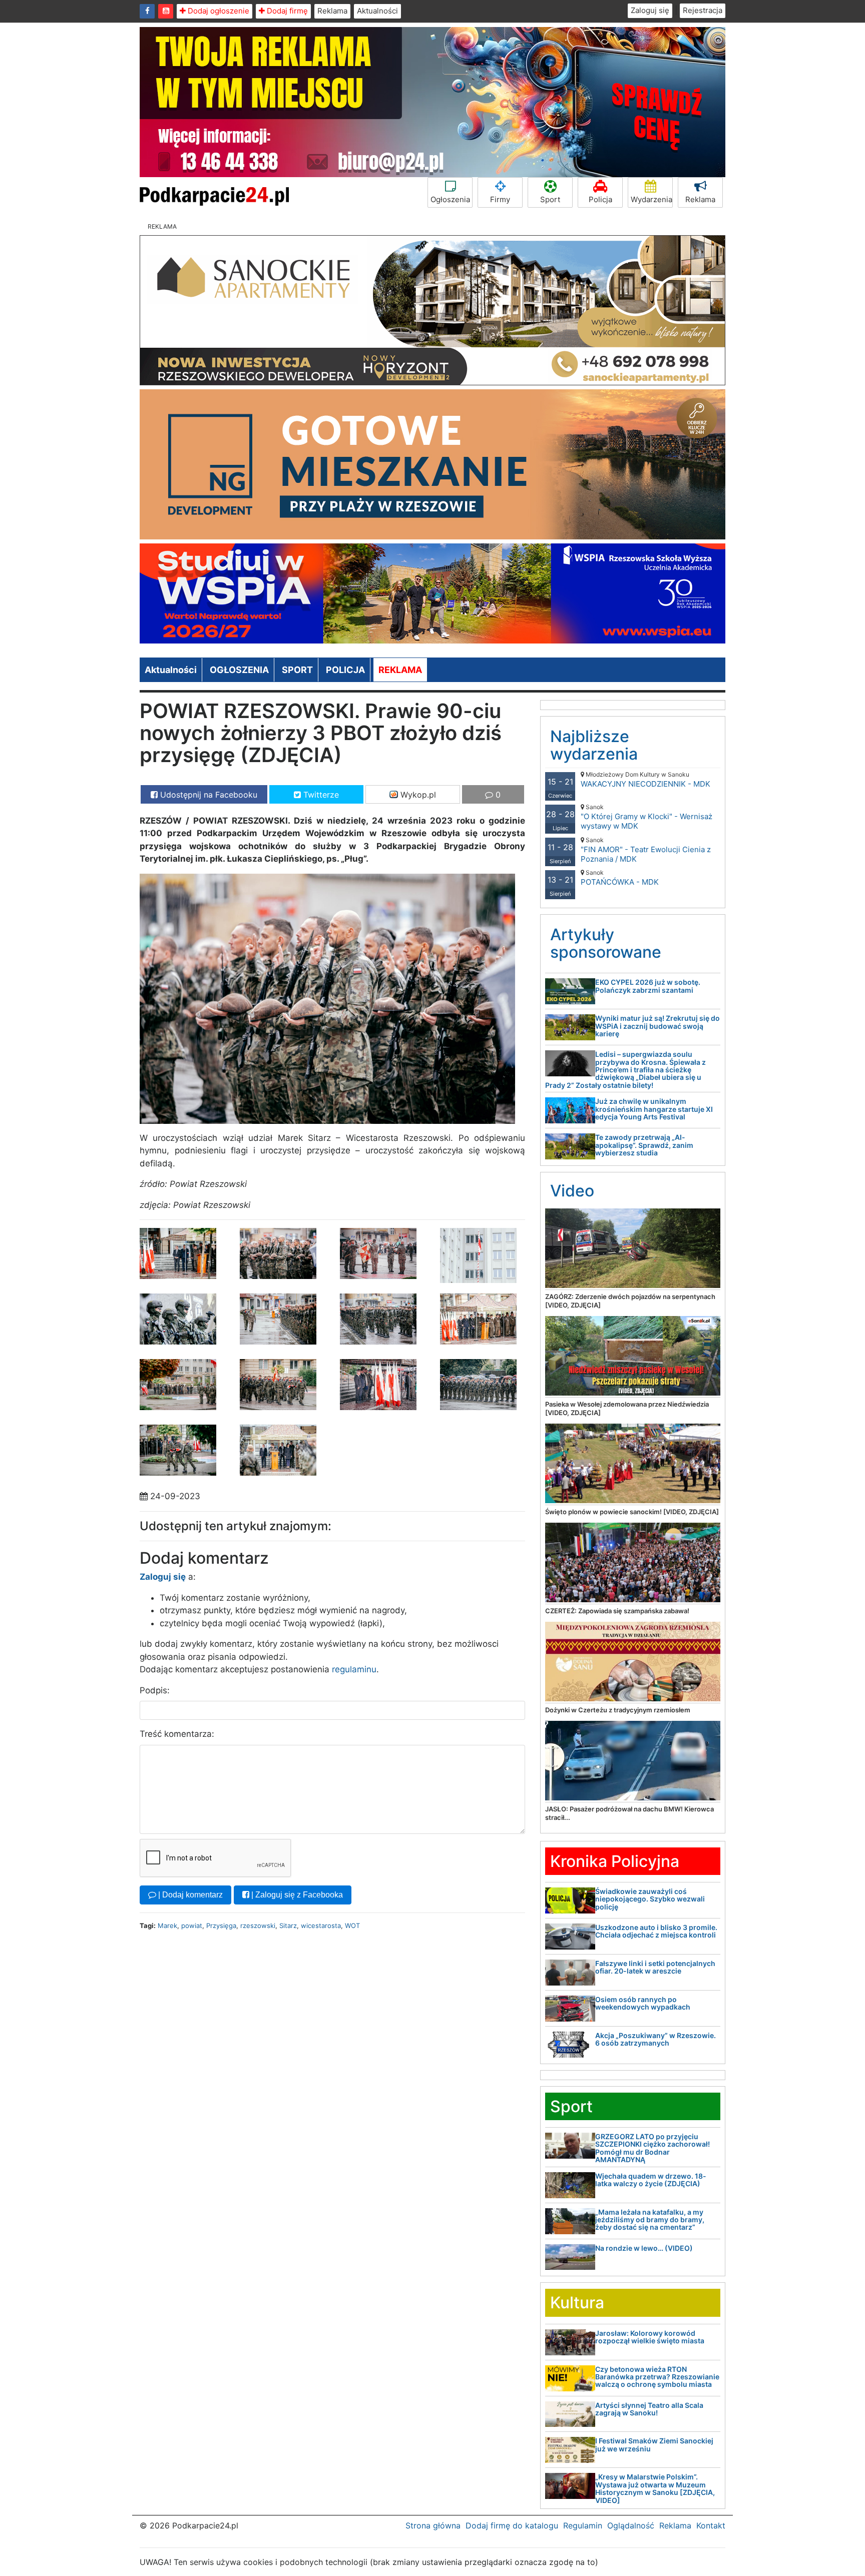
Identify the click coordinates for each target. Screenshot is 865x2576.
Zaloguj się (650, 10)
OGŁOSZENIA (239, 670)
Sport (550, 199)
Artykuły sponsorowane (606, 943)
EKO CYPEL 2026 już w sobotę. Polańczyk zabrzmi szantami (648, 986)
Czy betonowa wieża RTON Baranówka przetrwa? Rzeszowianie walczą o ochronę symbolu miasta (657, 2377)
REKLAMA (400, 670)
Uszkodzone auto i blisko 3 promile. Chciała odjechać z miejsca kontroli (656, 1931)
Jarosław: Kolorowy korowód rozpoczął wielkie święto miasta (650, 2337)
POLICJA (345, 670)
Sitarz (288, 1925)
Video (572, 1191)
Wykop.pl (417, 795)
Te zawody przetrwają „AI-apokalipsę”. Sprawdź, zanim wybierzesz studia (644, 1145)
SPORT (297, 670)
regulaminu (354, 1669)
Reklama (332, 11)
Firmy (500, 199)
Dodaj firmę (286, 11)
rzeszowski (258, 1925)
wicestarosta (321, 1925)
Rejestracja (703, 10)
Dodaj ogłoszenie (218, 11)
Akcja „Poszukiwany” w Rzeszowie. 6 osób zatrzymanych (656, 2039)
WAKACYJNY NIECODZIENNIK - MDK (645, 780)
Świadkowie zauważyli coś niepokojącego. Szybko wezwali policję (650, 1899)
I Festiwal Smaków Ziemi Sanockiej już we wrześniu (654, 2444)
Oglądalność (631, 2525)
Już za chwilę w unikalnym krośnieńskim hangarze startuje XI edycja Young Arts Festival (654, 1109)
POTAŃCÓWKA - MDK (620, 878)
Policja (600, 199)
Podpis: (155, 1690)
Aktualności (377, 11)
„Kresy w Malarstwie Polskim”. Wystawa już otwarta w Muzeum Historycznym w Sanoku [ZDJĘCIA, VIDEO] (655, 2488)
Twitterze (320, 795)
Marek (167, 1925)
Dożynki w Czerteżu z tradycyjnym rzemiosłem (618, 1710)
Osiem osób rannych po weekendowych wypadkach (643, 2003)
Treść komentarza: (177, 1734)
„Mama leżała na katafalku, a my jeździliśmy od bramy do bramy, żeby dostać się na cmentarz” (650, 2220)
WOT (352, 1925)
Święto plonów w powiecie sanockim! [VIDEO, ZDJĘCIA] (632, 1512)
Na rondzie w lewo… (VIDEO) (644, 2248)
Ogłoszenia (450, 199)
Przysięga (221, 1925)
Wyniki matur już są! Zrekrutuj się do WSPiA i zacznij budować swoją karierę (658, 1026)
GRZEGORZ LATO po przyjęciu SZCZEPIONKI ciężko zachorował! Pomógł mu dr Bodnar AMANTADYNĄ (653, 2148)
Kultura (577, 2303)
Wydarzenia (652, 199)
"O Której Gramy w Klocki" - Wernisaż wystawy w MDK (646, 817)
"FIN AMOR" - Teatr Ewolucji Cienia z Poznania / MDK (646, 850)
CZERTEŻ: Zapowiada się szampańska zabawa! (617, 1611)
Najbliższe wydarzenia (594, 745)
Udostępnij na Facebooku (207, 795)
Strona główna (433, 2525)
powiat (192, 1925)
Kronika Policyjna (615, 1861)
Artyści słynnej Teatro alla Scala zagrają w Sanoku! (649, 2409)
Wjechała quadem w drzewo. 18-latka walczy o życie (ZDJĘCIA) (651, 2180)
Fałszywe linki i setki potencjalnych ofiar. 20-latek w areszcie (655, 1967)
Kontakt (711, 2525)
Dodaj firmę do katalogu (512, 2525)
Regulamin (583, 2525)
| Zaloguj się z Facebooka (296, 1895)
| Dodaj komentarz (189, 1895)
